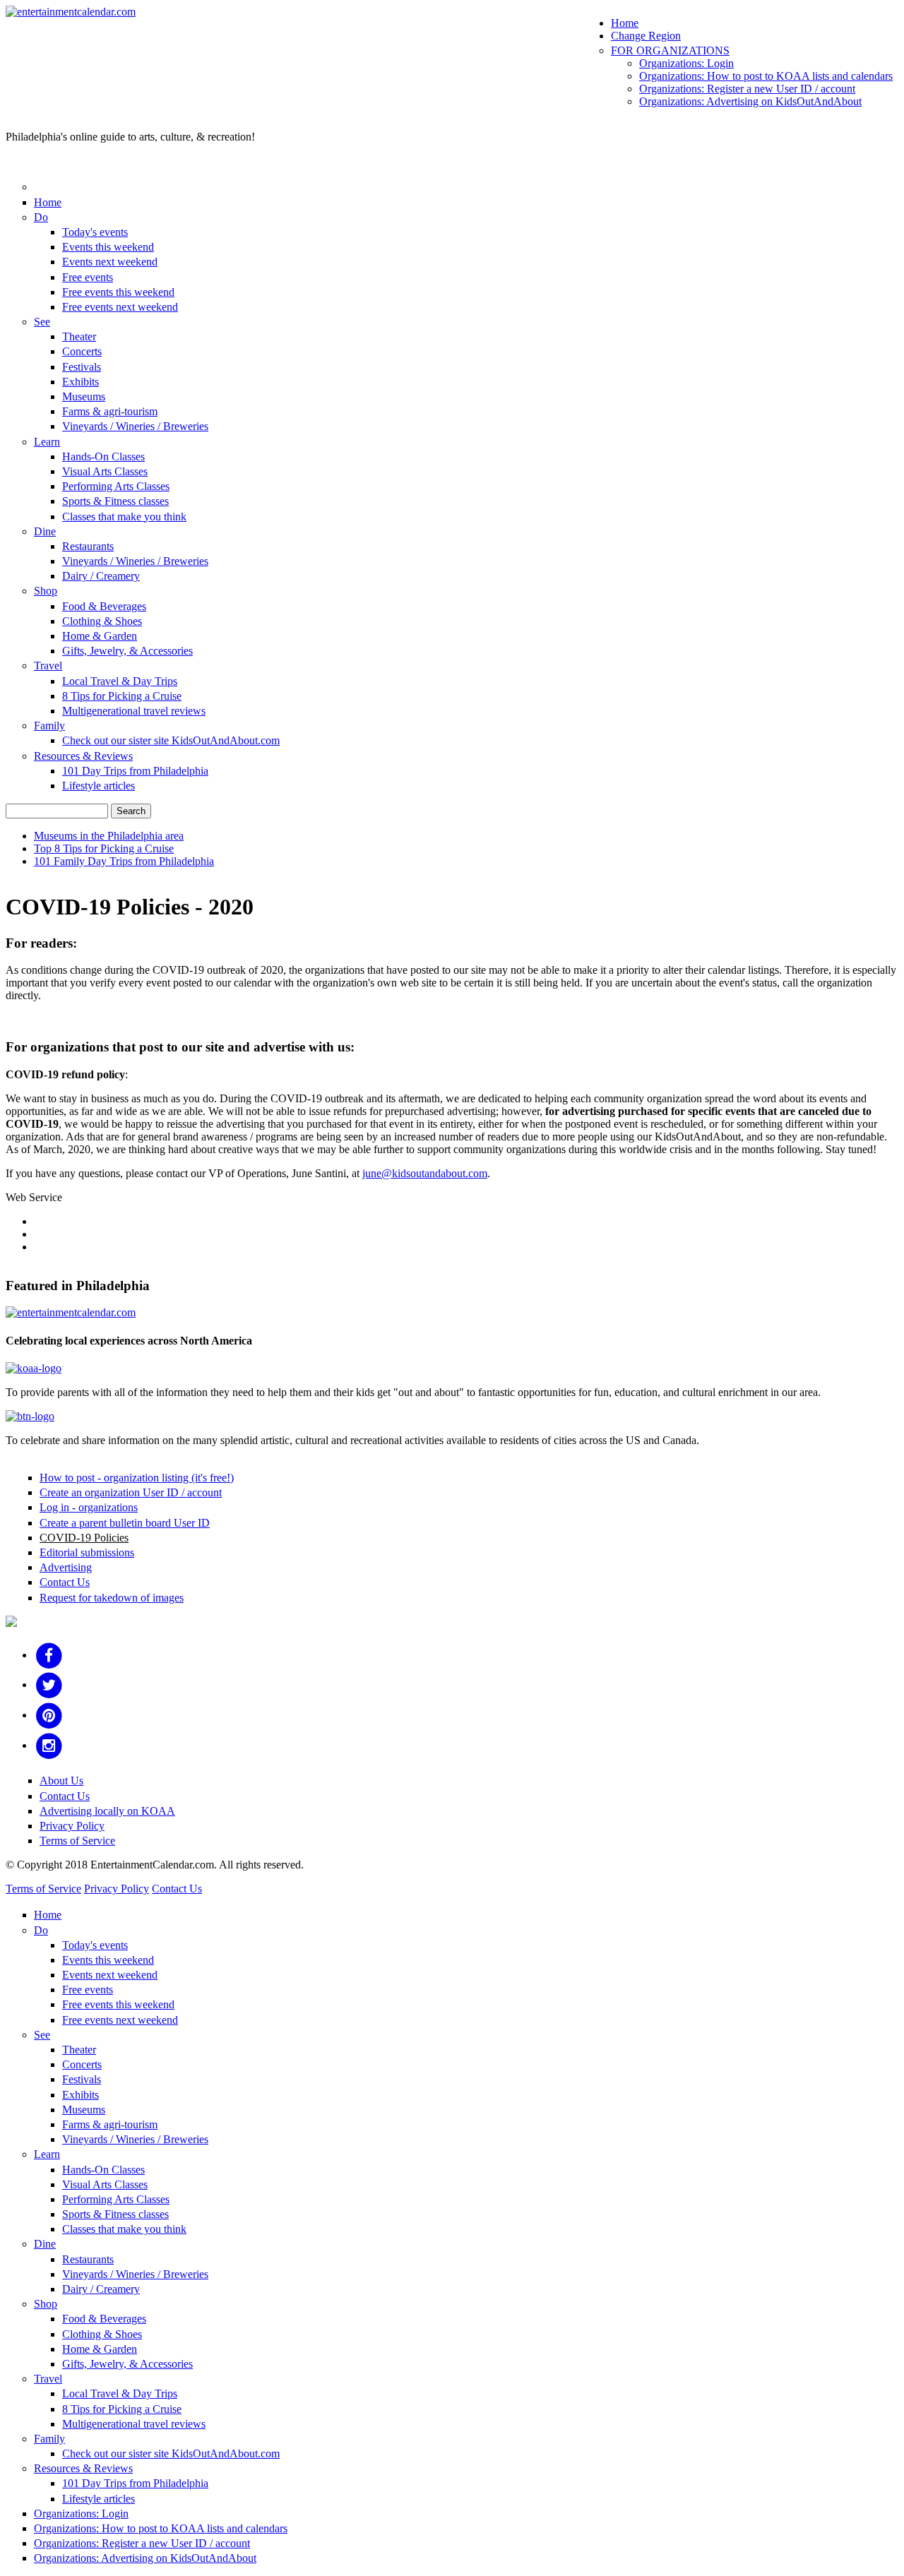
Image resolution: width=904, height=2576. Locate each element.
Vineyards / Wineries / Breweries (135, 426)
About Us (61, 1781)
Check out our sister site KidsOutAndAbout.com (171, 740)
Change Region (646, 36)
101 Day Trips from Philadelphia (135, 771)
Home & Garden (100, 636)
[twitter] (49, 1684)
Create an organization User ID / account (131, 1492)
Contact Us (65, 1582)
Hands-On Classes (103, 457)
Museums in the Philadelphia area (109, 836)
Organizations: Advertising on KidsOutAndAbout (750, 101)
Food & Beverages (104, 606)
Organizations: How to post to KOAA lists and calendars (766, 76)
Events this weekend (108, 247)
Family (49, 726)
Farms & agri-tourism (110, 411)
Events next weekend (110, 262)
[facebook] (49, 1655)
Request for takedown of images (112, 1598)
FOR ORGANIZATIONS (670, 50)
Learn (47, 442)
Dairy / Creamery (101, 576)
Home (625, 23)
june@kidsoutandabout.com (425, 1173)
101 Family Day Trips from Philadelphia (124, 861)
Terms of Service (77, 1841)
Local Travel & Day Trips (120, 681)
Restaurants (88, 546)
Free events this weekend (118, 292)
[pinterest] (49, 1715)
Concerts (82, 351)
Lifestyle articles (99, 786)
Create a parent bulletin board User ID (125, 1523)
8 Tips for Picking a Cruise (122, 696)
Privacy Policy (72, 1826)
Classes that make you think (124, 517)
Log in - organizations (89, 1507)
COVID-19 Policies (84, 1538)
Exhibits (81, 382)
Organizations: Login (686, 63)
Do (41, 217)
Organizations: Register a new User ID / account (747, 89)
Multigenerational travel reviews (134, 711)
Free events (88, 277)
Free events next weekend (120, 307)
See (42, 322)
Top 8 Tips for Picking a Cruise (104, 848)
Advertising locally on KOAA (107, 1811)
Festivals (82, 367)
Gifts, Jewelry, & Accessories (127, 651)
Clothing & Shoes (102, 621)
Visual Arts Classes (105, 471)
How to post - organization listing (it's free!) (137, 1478)
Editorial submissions (87, 1552)
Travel (48, 666)
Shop (46, 591)
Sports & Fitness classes (115, 501)
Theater (79, 336)
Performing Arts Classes (116, 486)
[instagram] (49, 1745)
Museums (84, 396)
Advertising (66, 1567)
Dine (45, 531)
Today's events (95, 232)
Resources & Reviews (83, 756)
